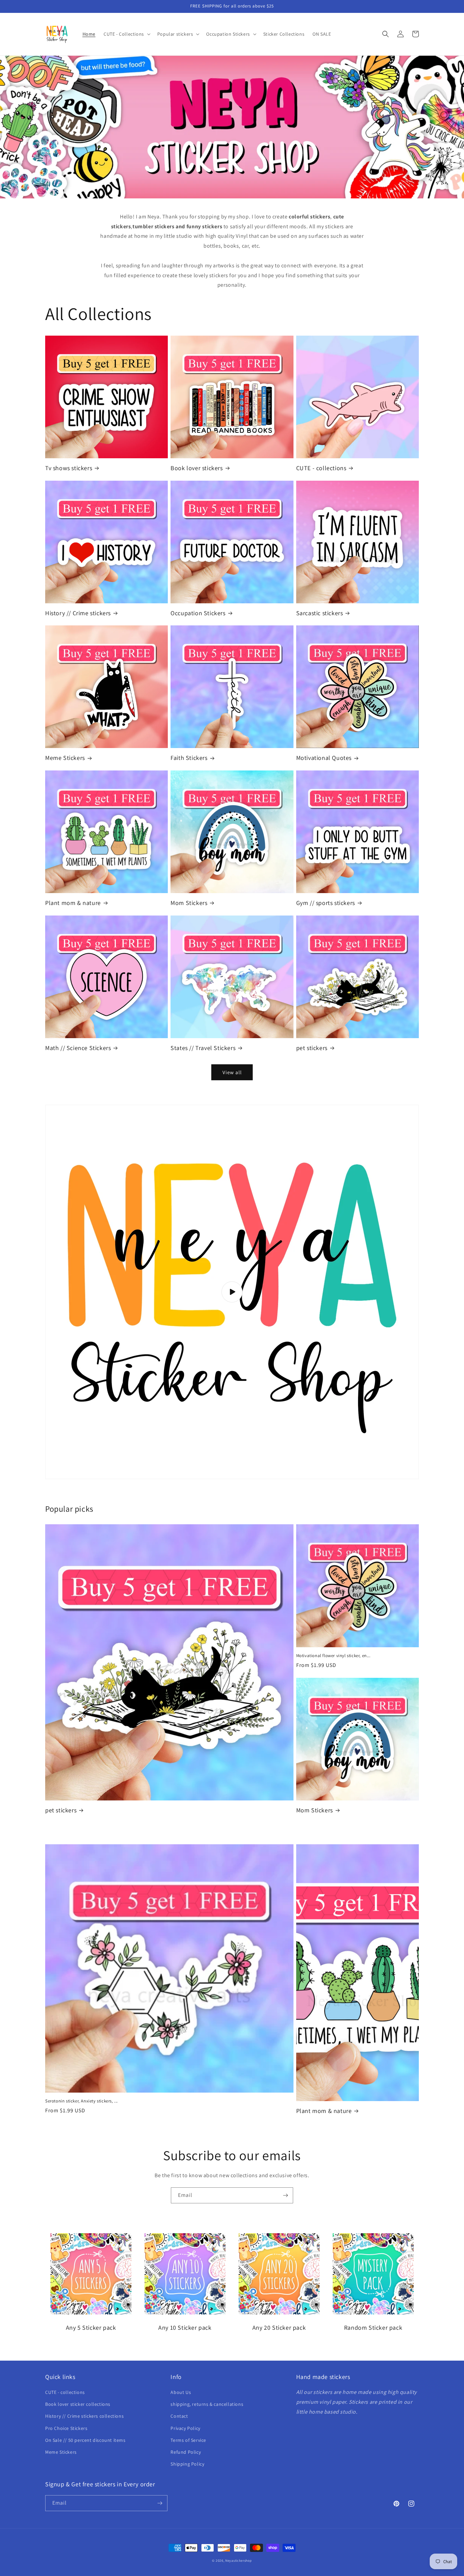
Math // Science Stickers (78, 1048)
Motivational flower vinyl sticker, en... (333, 1656)
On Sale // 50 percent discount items (85, 2440)
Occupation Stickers (198, 613)
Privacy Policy (185, 2428)
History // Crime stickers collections (84, 2416)
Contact (179, 2416)
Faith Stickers (189, 758)
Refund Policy (186, 2452)
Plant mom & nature (73, 903)
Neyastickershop (239, 2561)
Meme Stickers (65, 758)
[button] (126, 34)
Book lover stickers (197, 468)
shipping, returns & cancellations (207, 2404)
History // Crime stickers (78, 613)
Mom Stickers (189, 903)
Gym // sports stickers (326, 903)
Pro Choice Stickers (66, 2428)
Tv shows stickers (69, 468)
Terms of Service (188, 2440)
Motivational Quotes (324, 758)
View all (232, 1072)
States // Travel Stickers (203, 1048)
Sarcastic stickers (320, 613)
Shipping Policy (187, 2464)
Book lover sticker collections (78, 2404)
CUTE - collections (321, 468)
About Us (181, 2392)
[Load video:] (232, 1292)
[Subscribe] (285, 2195)
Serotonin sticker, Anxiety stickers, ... (82, 2101)
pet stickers (312, 1048)
